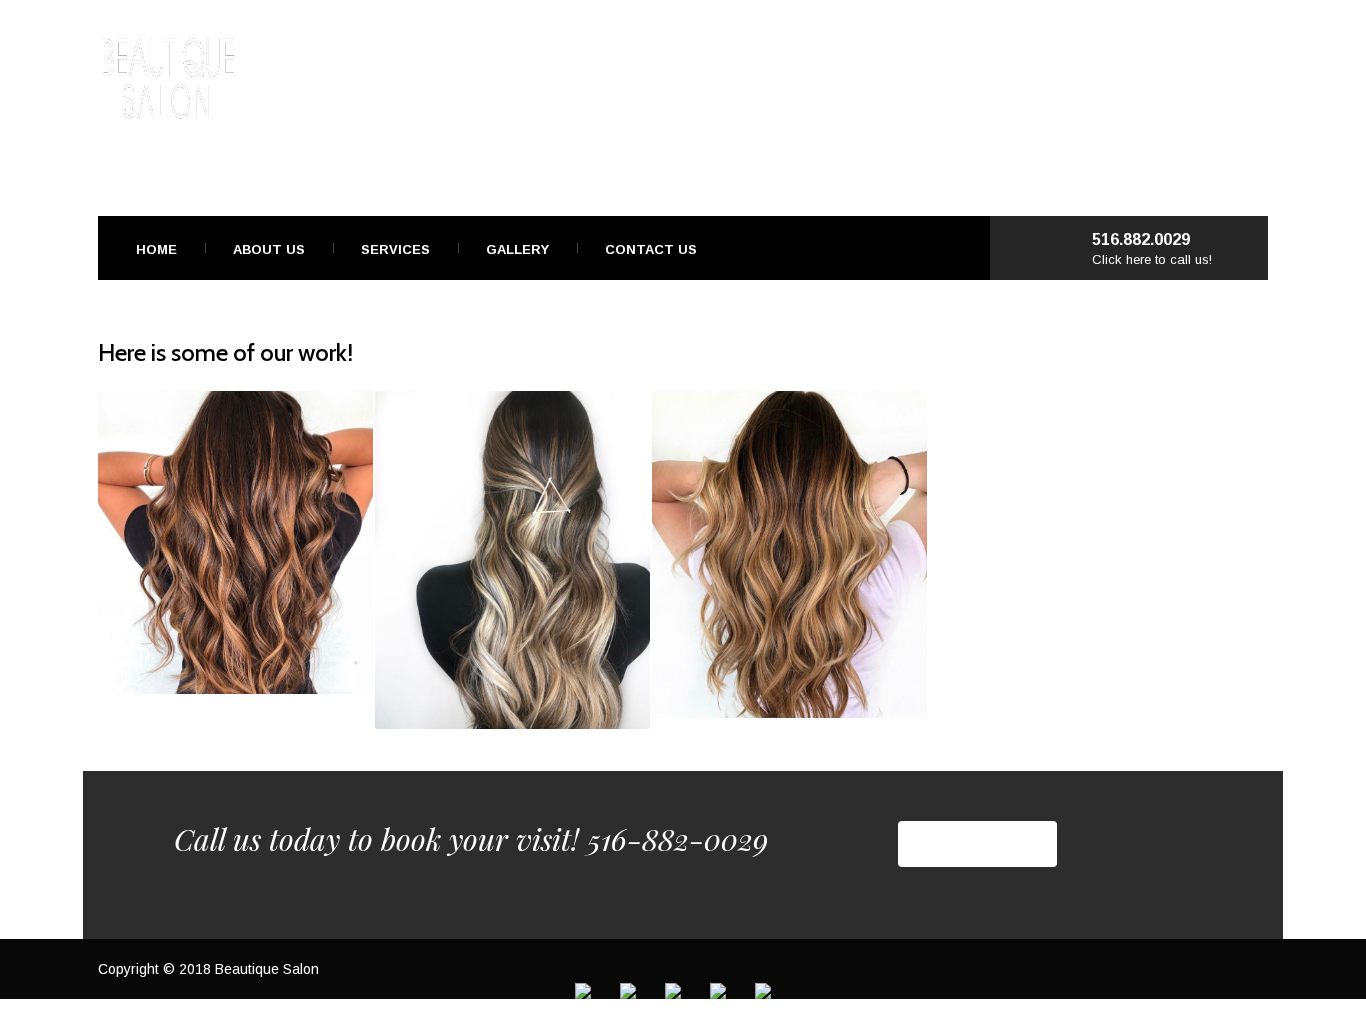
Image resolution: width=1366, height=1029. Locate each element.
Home (156, 249)
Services (395, 249)
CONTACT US (977, 844)
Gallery (517, 249)
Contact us (651, 249)
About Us (269, 249)
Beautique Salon (267, 969)
